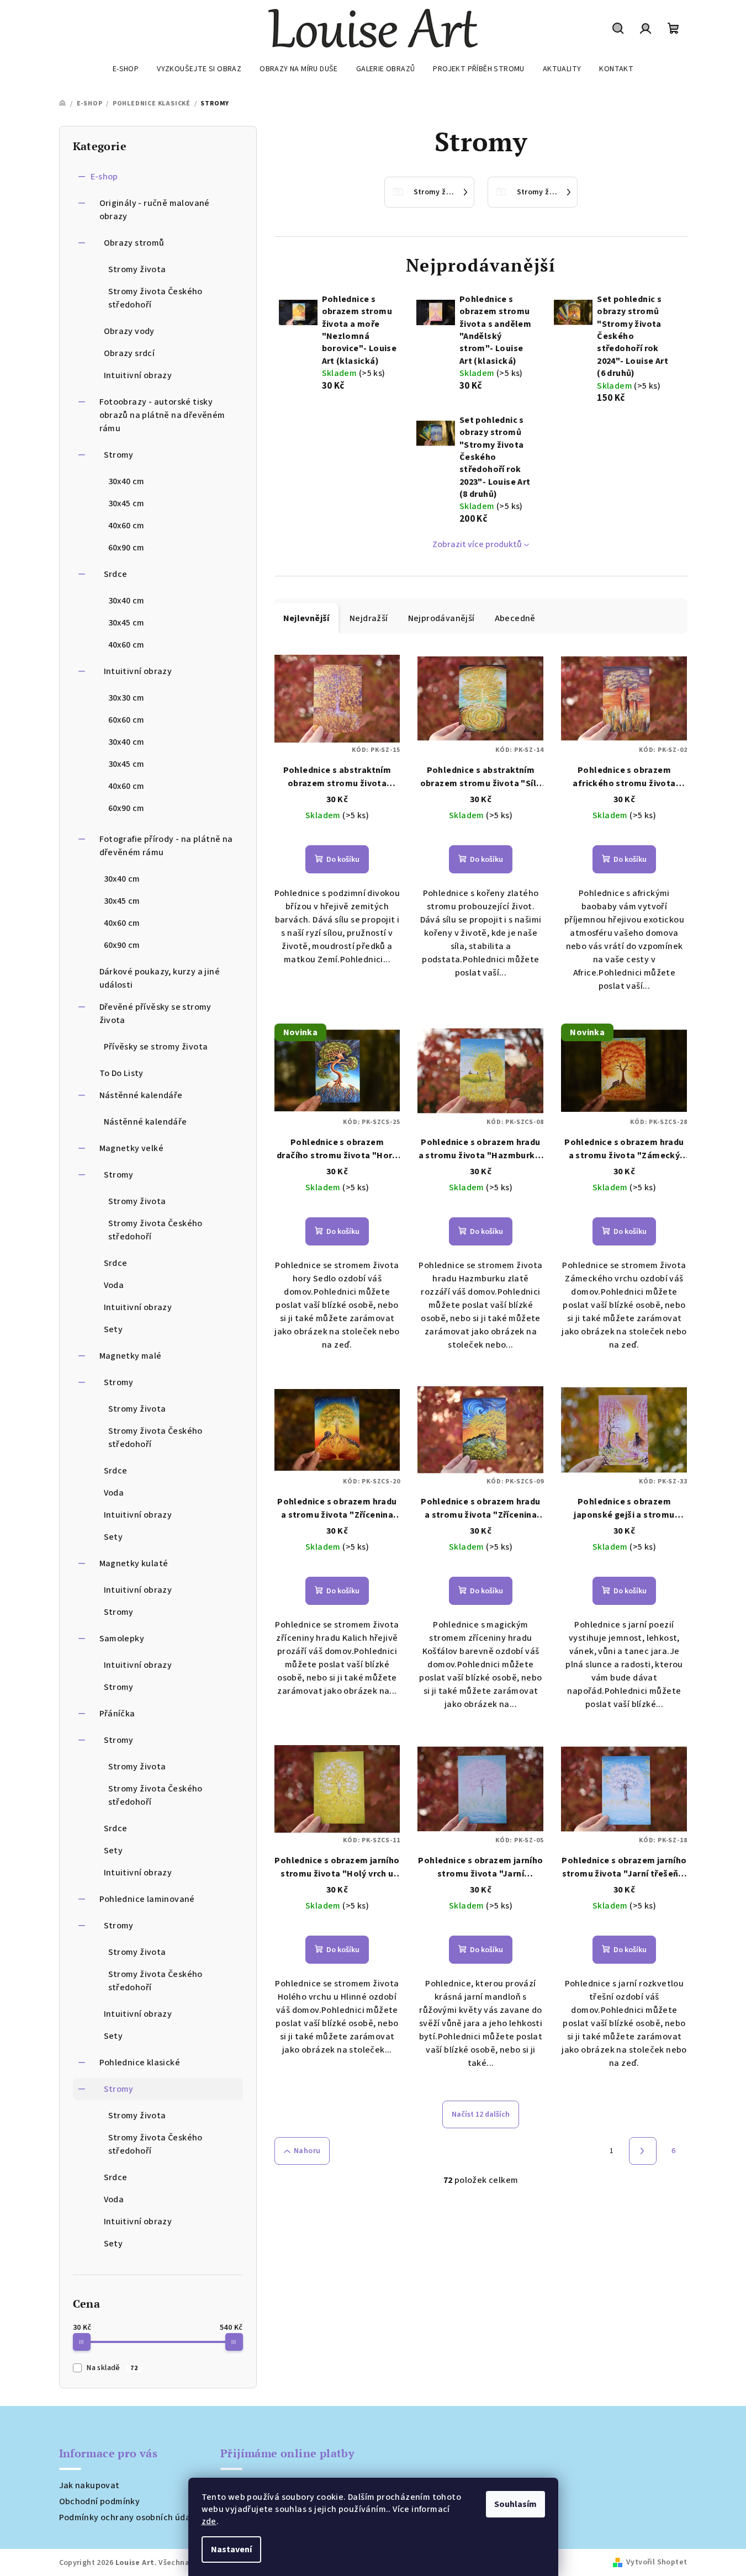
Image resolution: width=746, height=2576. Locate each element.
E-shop (104, 177)
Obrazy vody (129, 331)
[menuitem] (126, 69)
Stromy (119, 455)
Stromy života (137, 269)
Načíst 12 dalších (481, 2114)
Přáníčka (117, 1714)
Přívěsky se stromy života (156, 1047)
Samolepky (122, 1639)
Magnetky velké (132, 1148)
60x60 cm (126, 720)
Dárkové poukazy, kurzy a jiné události (160, 978)
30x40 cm (126, 481)
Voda (114, 1285)
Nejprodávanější (441, 618)
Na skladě (112, 2368)
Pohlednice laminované (147, 1899)
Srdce (116, 574)
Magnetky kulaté (134, 1563)
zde (209, 2521)
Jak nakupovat (89, 2485)
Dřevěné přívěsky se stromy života (155, 1014)
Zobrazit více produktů (477, 544)
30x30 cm (126, 698)
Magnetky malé (131, 1356)
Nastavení (231, 2550)
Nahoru (307, 2151)
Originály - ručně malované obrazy (155, 210)
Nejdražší (369, 618)
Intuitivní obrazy (138, 375)
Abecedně (515, 618)
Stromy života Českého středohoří (155, 298)
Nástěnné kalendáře (141, 1095)
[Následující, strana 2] (643, 2151)
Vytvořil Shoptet (657, 2562)
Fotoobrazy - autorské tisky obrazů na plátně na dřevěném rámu (162, 415)
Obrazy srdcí (129, 353)
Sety (113, 1329)
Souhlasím (515, 2504)
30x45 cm (126, 503)
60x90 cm (126, 548)
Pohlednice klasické (140, 2063)
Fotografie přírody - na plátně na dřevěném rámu (166, 846)
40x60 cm (126, 526)
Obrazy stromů (134, 243)
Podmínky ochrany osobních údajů (129, 2517)
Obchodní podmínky (100, 2501)
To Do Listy (121, 1073)
